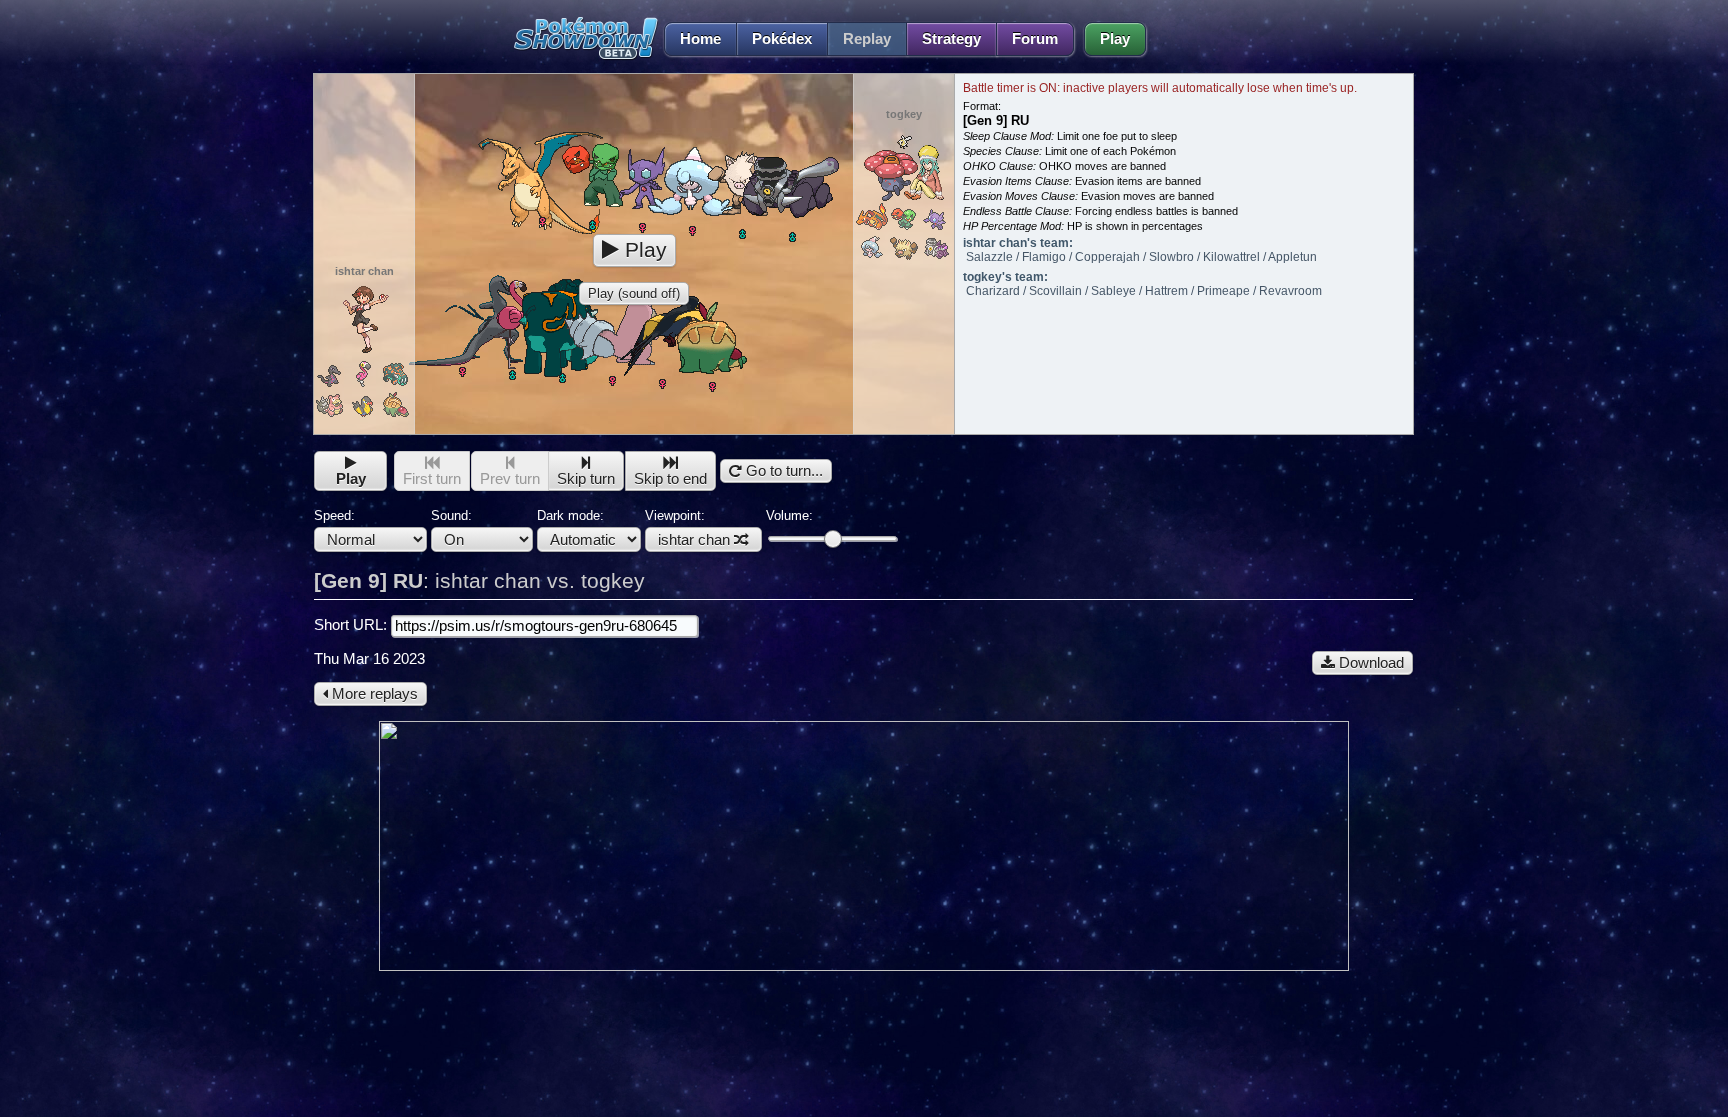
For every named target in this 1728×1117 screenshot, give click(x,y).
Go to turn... (782, 471)
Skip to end (670, 479)
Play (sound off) (634, 293)
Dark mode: (570, 515)
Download (1369, 663)
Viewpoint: (687, 528)
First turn (432, 479)
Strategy (951, 39)
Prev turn (510, 479)
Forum (1035, 39)
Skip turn (586, 479)
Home (700, 39)
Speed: (334, 515)
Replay (867, 39)
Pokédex (782, 39)
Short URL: (352, 625)
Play (1115, 39)
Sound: (451, 515)
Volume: (789, 515)
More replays (373, 694)
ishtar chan (694, 540)
